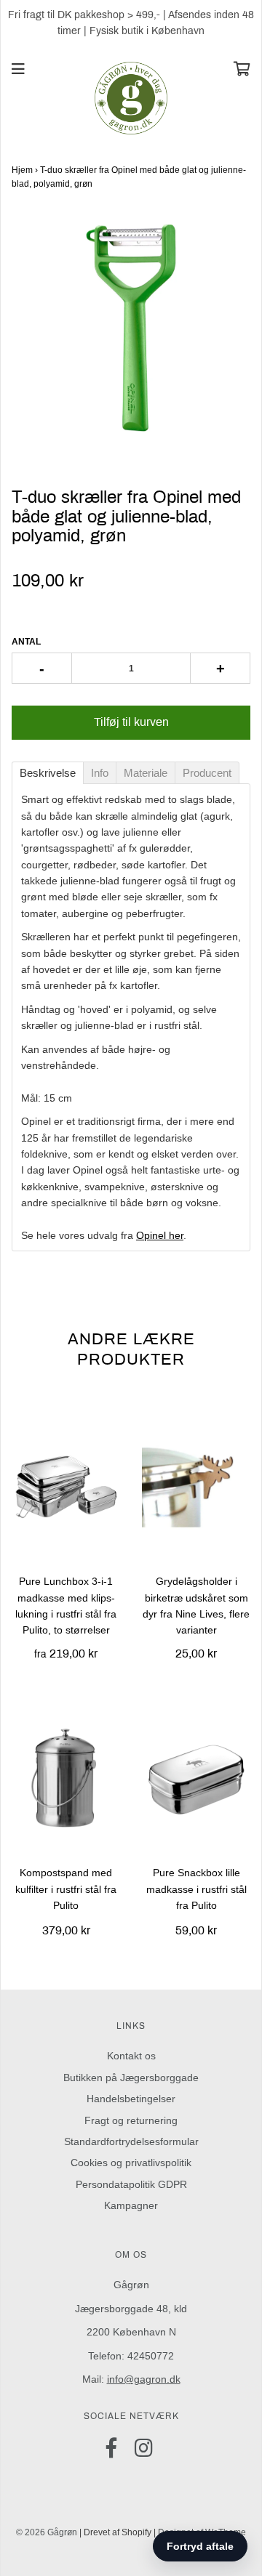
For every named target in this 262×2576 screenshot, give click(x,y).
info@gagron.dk (144, 2379)
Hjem (22, 170)
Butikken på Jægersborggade (131, 2078)
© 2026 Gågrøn (47, 2532)
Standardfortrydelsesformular (131, 2141)
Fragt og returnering (131, 2120)
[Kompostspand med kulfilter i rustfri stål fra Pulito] (66, 1777)
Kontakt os (131, 2056)
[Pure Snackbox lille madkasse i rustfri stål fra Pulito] (196, 1777)
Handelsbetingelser (131, 2099)
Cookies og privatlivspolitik (131, 2163)
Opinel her (160, 1235)
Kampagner (131, 2205)
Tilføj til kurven (131, 722)
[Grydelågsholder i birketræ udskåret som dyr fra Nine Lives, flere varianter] (196, 1486)
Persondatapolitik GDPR (131, 2184)
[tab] (48, 773)
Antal (26, 642)
